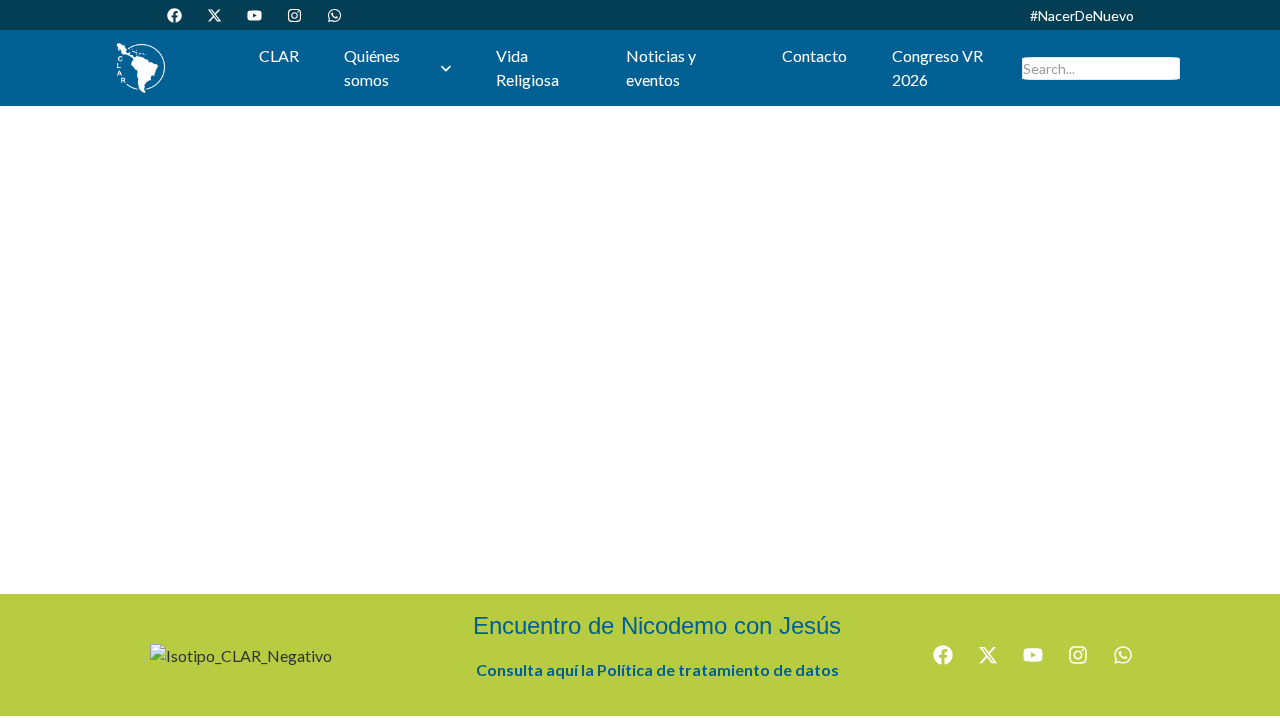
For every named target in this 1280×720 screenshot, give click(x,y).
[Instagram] (294, 15)
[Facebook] (174, 15)
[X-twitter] (214, 15)
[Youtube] (254, 15)
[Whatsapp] (334, 15)
